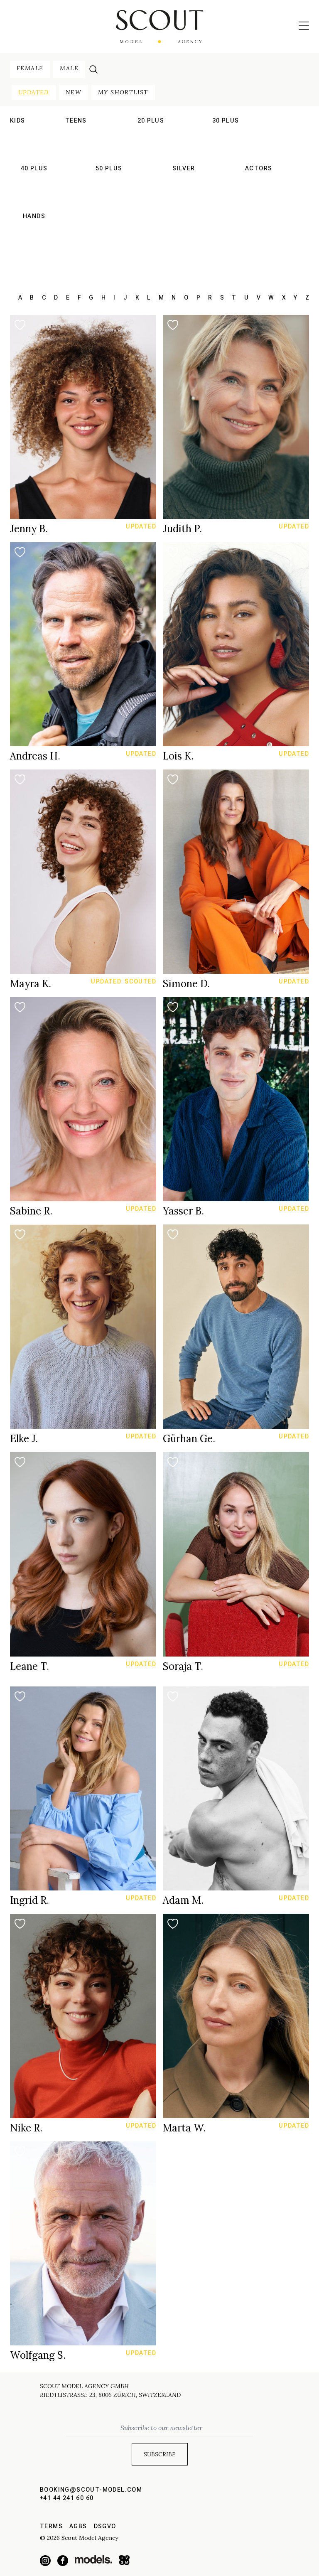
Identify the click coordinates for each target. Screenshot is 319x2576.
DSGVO (105, 2526)
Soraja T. (183, 1666)
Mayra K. (31, 984)
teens (76, 120)
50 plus (109, 168)
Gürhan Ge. (189, 1439)
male (69, 68)
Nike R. (26, 2128)
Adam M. (183, 1900)
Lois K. (178, 756)
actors (259, 168)
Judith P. (182, 529)
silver (184, 168)
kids (18, 120)
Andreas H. (35, 756)
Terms (51, 2526)
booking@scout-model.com (91, 2490)
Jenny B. (29, 529)
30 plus (226, 120)
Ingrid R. (29, 1900)
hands (34, 216)
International (76, 133)
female (30, 68)
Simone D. (186, 984)
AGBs (78, 2526)
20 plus (151, 120)
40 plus (34, 168)
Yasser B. (183, 1211)
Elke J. (24, 1439)
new (74, 92)
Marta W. (184, 2128)
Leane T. (29, 1666)
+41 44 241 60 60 (67, 2498)
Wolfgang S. (38, 2355)
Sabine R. (31, 1211)
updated (34, 92)
